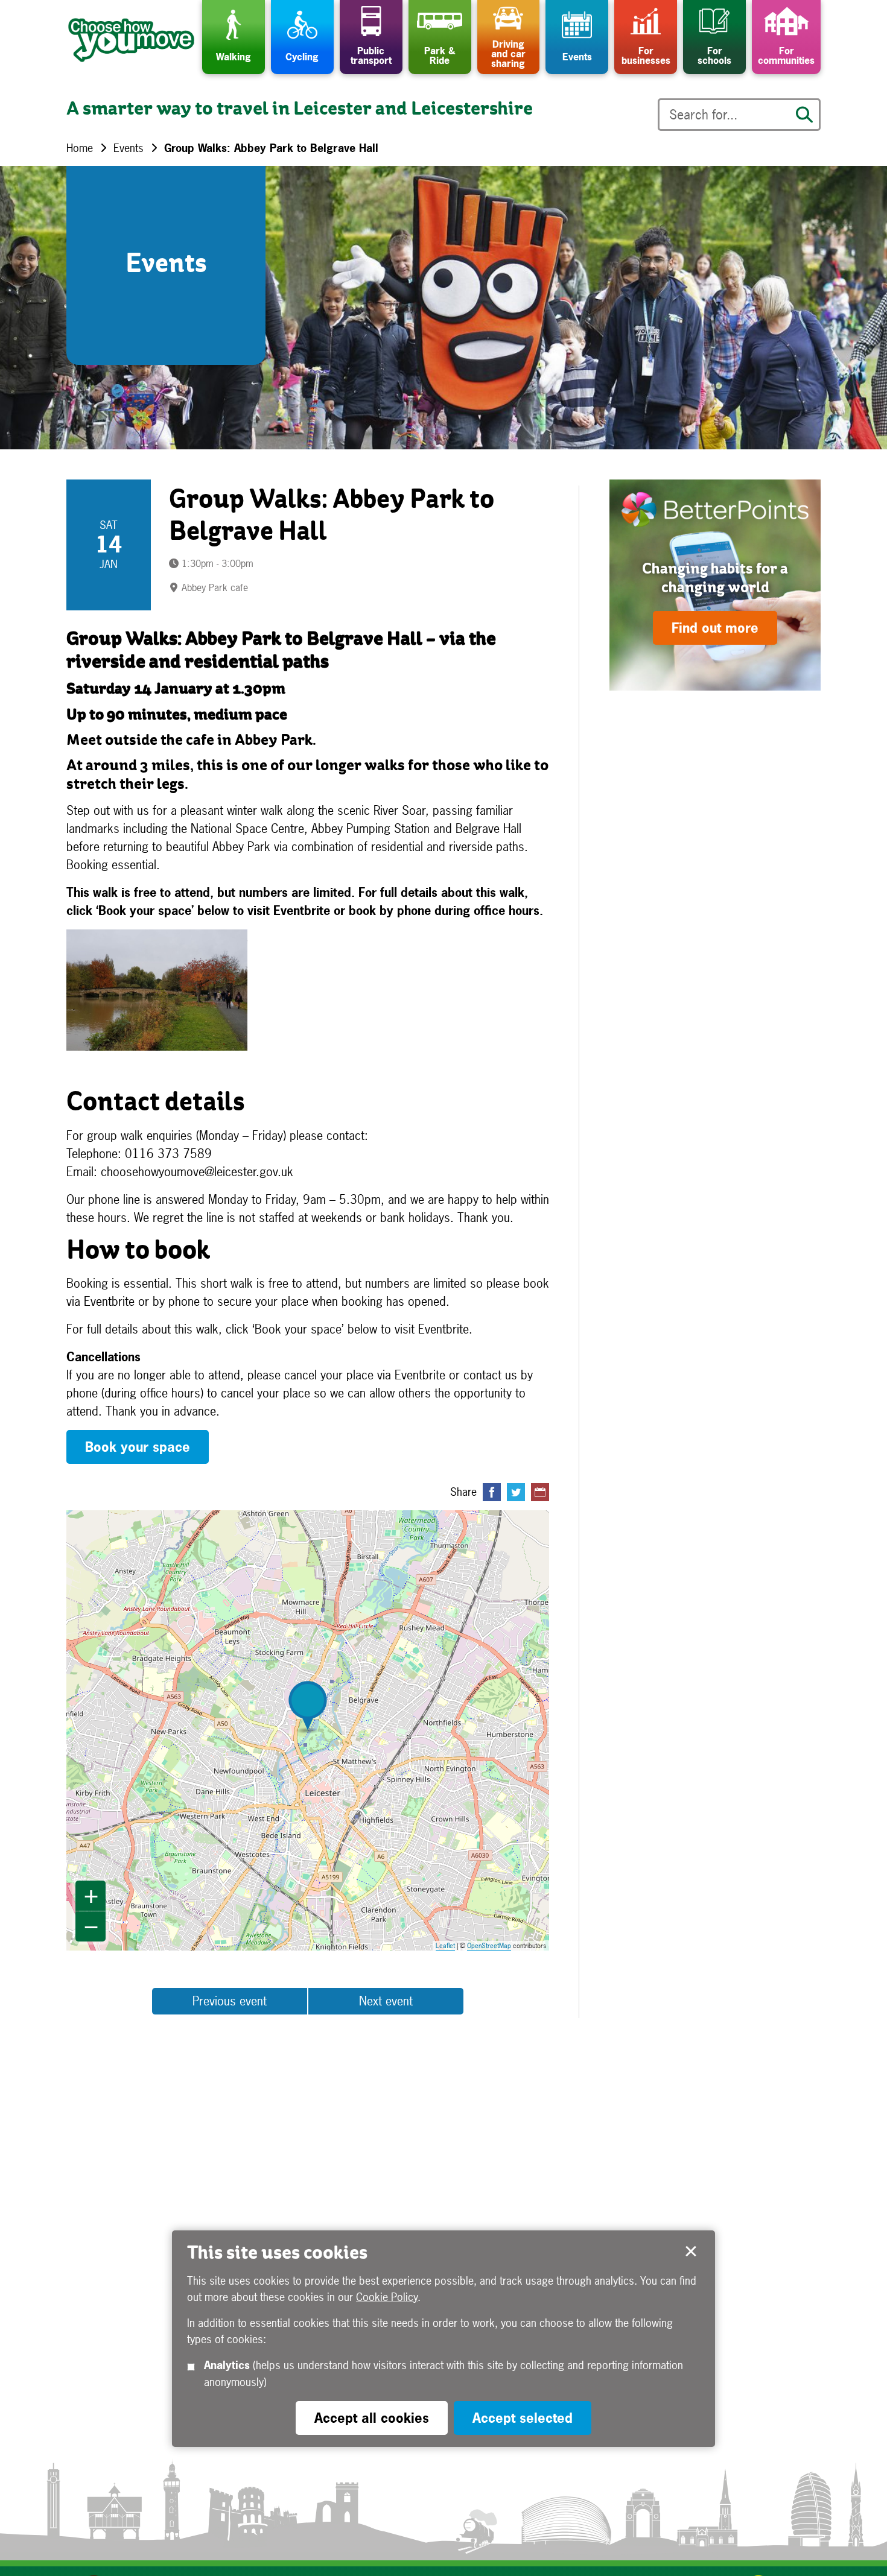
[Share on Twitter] (516, 1492)
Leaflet (445, 1946)
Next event (386, 2001)
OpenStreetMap (489, 1946)
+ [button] (91, 1896)
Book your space (138, 1447)
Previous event (230, 2001)
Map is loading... (315, 1730)
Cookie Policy (387, 2297)
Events (129, 148)
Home (80, 148)
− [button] (91, 1926)
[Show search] (804, 115)
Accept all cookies (372, 2418)
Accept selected (691, 2252)
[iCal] (540, 1492)
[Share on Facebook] (492, 1492)
